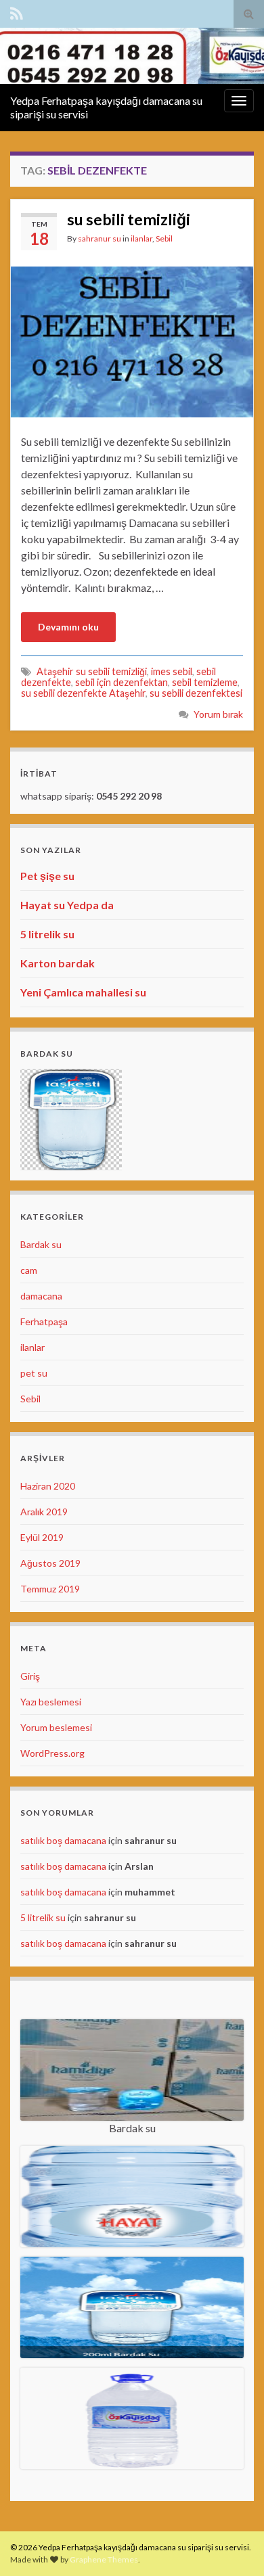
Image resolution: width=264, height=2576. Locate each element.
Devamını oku (68, 627)
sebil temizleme (205, 682)
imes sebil (172, 671)
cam (29, 1270)
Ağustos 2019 (50, 1563)
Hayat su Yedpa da (67, 905)
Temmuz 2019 (50, 1589)
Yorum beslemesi (56, 1727)
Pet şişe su (47, 876)
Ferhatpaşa (44, 1321)
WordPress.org (52, 1753)
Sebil (164, 238)
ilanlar (141, 238)
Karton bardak (58, 963)
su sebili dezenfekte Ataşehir (83, 693)
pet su (34, 1373)
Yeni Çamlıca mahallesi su (83, 992)
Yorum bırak (218, 714)
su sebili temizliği (129, 219)
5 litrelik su (47, 934)
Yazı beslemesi (51, 1702)
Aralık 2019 (44, 1512)
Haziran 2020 (48, 1486)
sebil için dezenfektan (122, 682)
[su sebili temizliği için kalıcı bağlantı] (132, 341)
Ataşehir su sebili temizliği (92, 671)
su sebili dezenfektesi (196, 693)
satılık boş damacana (63, 1840)
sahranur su (100, 238)
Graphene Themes (104, 2559)
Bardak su (41, 1244)
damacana (41, 1296)
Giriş (30, 1676)
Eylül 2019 (42, 1537)
